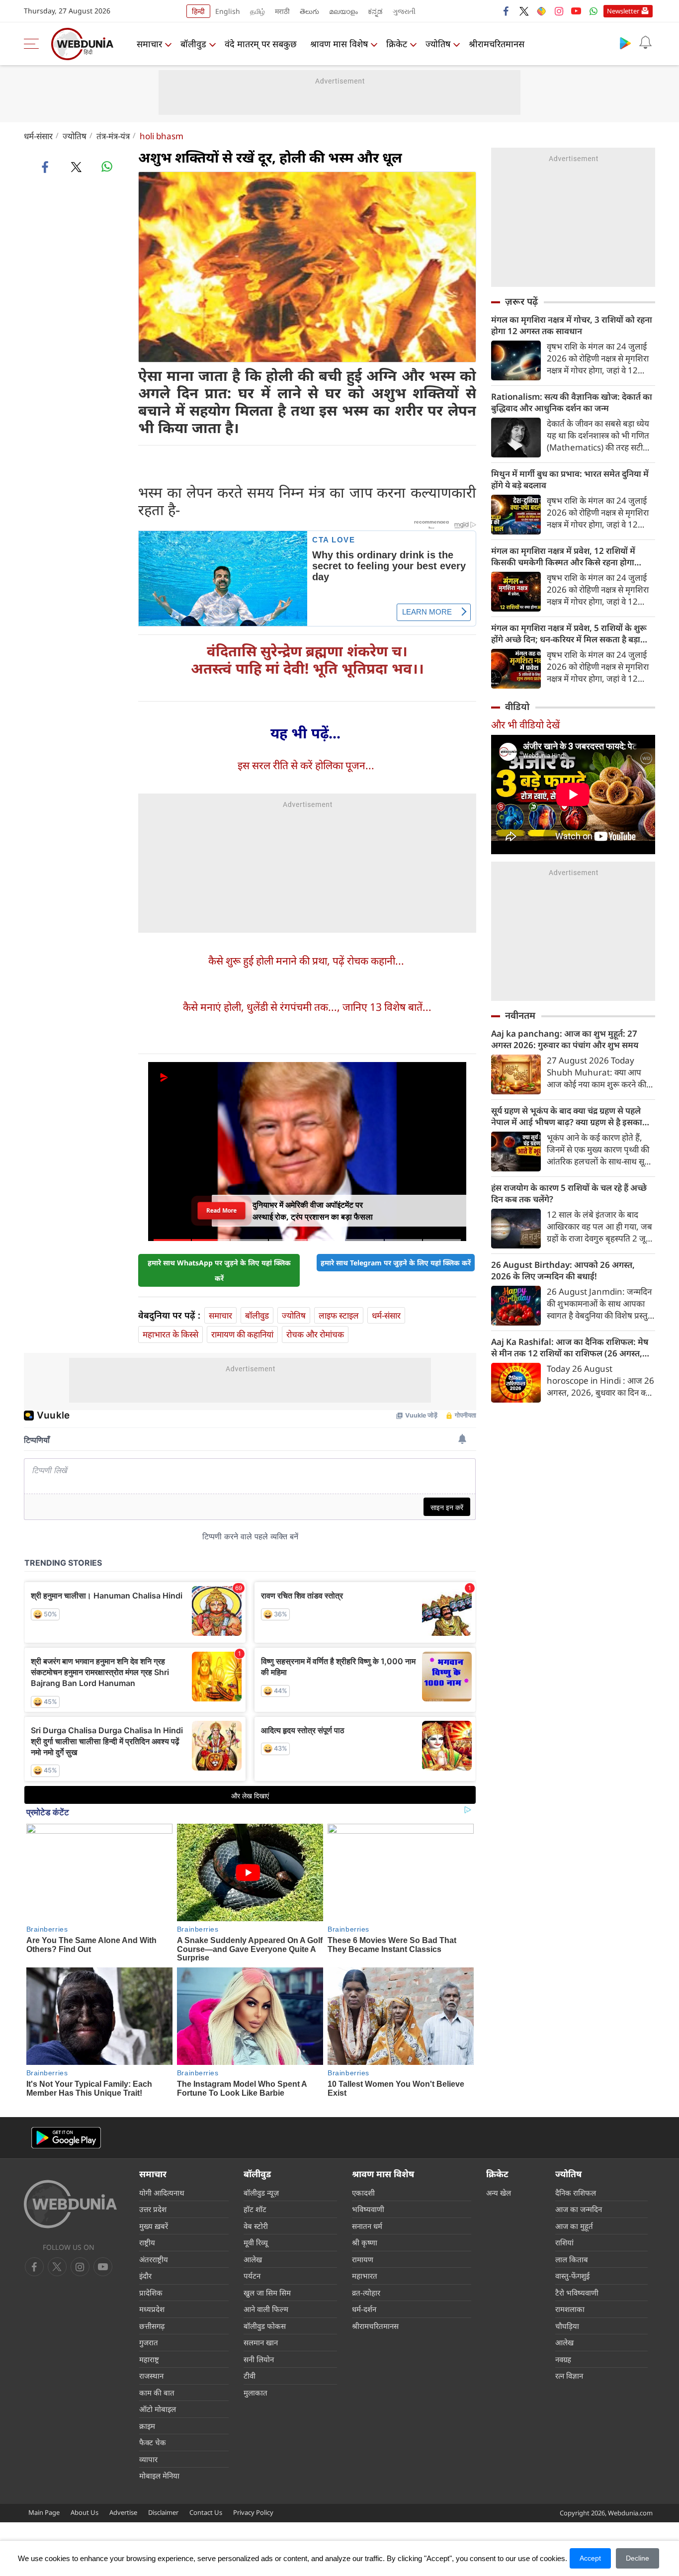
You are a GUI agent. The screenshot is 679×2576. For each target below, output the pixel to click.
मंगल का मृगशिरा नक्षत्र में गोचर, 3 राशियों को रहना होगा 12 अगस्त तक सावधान (572, 325)
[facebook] (507, 11)
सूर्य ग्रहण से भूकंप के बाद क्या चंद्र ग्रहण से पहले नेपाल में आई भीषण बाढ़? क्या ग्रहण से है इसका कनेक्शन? (567, 1116)
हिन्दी (198, 11)
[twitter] (524, 11)
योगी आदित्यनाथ (162, 2193)
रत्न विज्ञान (569, 2376)
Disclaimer (163, 2512)
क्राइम (147, 2426)
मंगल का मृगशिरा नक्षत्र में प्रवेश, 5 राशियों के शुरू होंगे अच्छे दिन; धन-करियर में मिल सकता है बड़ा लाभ (569, 633)
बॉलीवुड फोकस (265, 2326)
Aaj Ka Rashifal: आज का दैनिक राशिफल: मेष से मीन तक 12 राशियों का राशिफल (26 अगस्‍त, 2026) (570, 1347)
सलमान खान (261, 2342)
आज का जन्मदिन (579, 2209)
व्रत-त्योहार (366, 2293)
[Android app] (66, 2138)
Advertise (123, 2512)
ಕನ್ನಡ (375, 11)
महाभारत (365, 2276)
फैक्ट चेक (153, 2442)
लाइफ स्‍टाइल (339, 1315)
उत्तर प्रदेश (153, 2209)
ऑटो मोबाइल (158, 2409)
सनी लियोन (259, 2359)
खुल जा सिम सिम (267, 2293)
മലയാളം (343, 11)
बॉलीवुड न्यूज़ (261, 2193)
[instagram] (559, 11)
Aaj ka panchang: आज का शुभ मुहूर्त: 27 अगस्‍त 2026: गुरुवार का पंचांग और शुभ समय (565, 1039)
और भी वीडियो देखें (525, 725)
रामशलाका (570, 2309)
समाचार (149, 44)
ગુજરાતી (404, 11)
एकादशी (363, 2193)
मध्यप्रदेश (152, 2309)
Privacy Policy (253, 2512)
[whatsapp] (107, 167)
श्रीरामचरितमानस (497, 44)
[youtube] (576, 11)
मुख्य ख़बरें (154, 2226)
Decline (637, 2558)
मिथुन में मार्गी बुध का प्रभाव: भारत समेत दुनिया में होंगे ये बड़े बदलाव (570, 479)
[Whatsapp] (594, 11)
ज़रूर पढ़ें (521, 301)
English (228, 11)
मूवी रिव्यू (256, 2242)
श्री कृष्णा (365, 2242)
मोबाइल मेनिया (159, 2476)
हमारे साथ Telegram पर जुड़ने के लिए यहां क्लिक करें (396, 1263)
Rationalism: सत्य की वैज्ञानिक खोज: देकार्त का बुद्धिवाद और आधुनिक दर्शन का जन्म (572, 402)
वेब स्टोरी (256, 2226)
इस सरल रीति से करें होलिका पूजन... (306, 765)
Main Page (44, 2512)
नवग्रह (563, 2359)
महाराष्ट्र (149, 2359)
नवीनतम (520, 1015)
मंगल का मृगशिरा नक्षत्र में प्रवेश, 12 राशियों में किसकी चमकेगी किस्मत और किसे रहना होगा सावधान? (563, 556)
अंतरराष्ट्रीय (154, 2259)
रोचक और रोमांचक (315, 1334)
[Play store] (625, 43)
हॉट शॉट (255, 2209)
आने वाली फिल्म (266, 2309)
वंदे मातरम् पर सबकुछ (261, 44)
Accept (590, 2558)
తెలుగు (309, 11)
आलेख (253, 2259)
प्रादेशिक (151, 2293)
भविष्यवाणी (368, 2209)
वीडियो (517, 707)
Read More (221, 1210)
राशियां (564, 2242)
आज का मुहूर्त (574, 2226)
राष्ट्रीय (147, 2242)
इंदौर (145, 2276)
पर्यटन (252, 2276)
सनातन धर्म (367, 2226)
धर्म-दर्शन (364, 2309)
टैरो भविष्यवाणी (577, 2293)
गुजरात (149, 2342)
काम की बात (157, 2393)
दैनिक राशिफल (576, 2193)
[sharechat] (541, 11)
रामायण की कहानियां (242, 1334)
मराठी (282, 11)
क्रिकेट (397, 44)
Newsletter (623, 11)
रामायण (363, 2259)
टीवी (250, 2376)
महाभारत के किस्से (170, 1334)
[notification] (645, 43)
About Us (85, 2512)
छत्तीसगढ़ (152, 2326)
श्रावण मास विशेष (339, 44)
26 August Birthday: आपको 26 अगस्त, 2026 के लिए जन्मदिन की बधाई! (563, 1270)
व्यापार (148, 2459)
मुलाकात (255, 2393)
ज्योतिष (438, 44)
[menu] (34, 44)
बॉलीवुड (193, 44)
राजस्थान (151, 2376)
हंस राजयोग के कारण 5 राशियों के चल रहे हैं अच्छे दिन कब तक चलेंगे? (569, 1193)
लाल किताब (572, 2259)
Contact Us (206, 2512)
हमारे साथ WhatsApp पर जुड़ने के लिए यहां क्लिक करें (219, 1270)
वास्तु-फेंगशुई (572, 2276)
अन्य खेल (499, 2193)
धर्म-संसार (38, 136)
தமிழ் (257, 11)
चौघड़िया (567, 2326)
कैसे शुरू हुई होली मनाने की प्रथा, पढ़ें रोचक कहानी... (306, 961)
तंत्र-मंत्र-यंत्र (113, 136)
